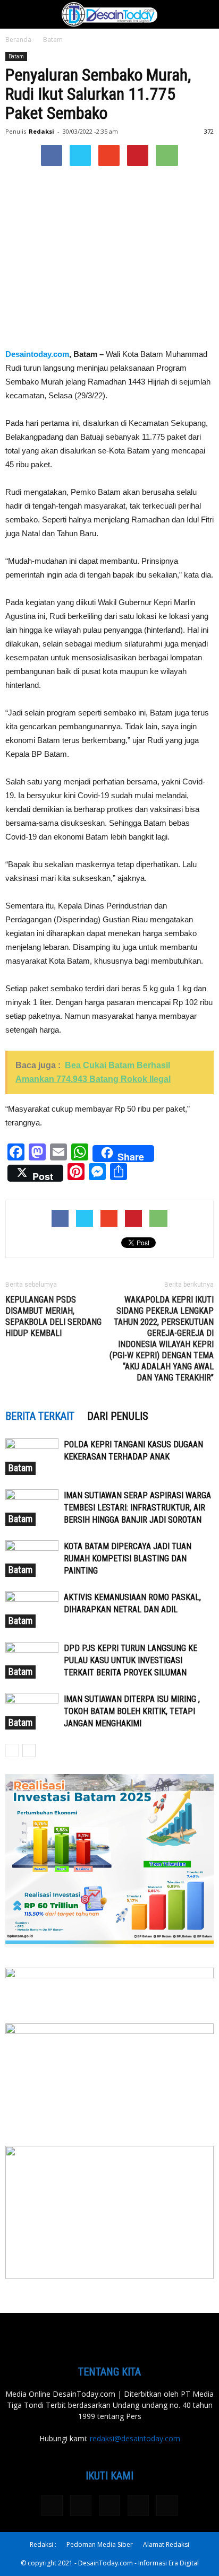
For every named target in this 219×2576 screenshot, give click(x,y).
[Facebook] (52, 2505)
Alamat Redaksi (166, 2544)
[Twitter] (109, 2505)
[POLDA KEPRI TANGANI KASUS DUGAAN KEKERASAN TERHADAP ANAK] (32, 1457)
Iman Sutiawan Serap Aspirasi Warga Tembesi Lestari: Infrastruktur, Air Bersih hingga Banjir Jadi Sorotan (137, 1508)
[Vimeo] (138, 2505)
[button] (204, 14)
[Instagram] (81, 2505)
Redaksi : (43, 2544)
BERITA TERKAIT (40, 1416)
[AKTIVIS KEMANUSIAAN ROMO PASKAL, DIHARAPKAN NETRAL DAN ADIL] (32, 1609)
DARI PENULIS (118, 1416)
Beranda (18, 40)
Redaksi (41, 131)
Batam (53, 40)
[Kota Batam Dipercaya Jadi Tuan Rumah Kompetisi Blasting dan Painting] (32, 1558)
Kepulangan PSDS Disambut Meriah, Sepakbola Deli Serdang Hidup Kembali (53, 1316)
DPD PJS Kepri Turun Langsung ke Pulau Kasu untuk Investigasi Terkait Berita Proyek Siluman (130, 1660)
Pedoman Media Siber (100, 2544)
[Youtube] (167, 2505)
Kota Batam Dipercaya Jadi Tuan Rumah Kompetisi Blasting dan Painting (128, 1558)
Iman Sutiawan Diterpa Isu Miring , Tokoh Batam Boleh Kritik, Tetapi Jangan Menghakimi (132, 1711)
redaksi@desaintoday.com (135, 2438)
